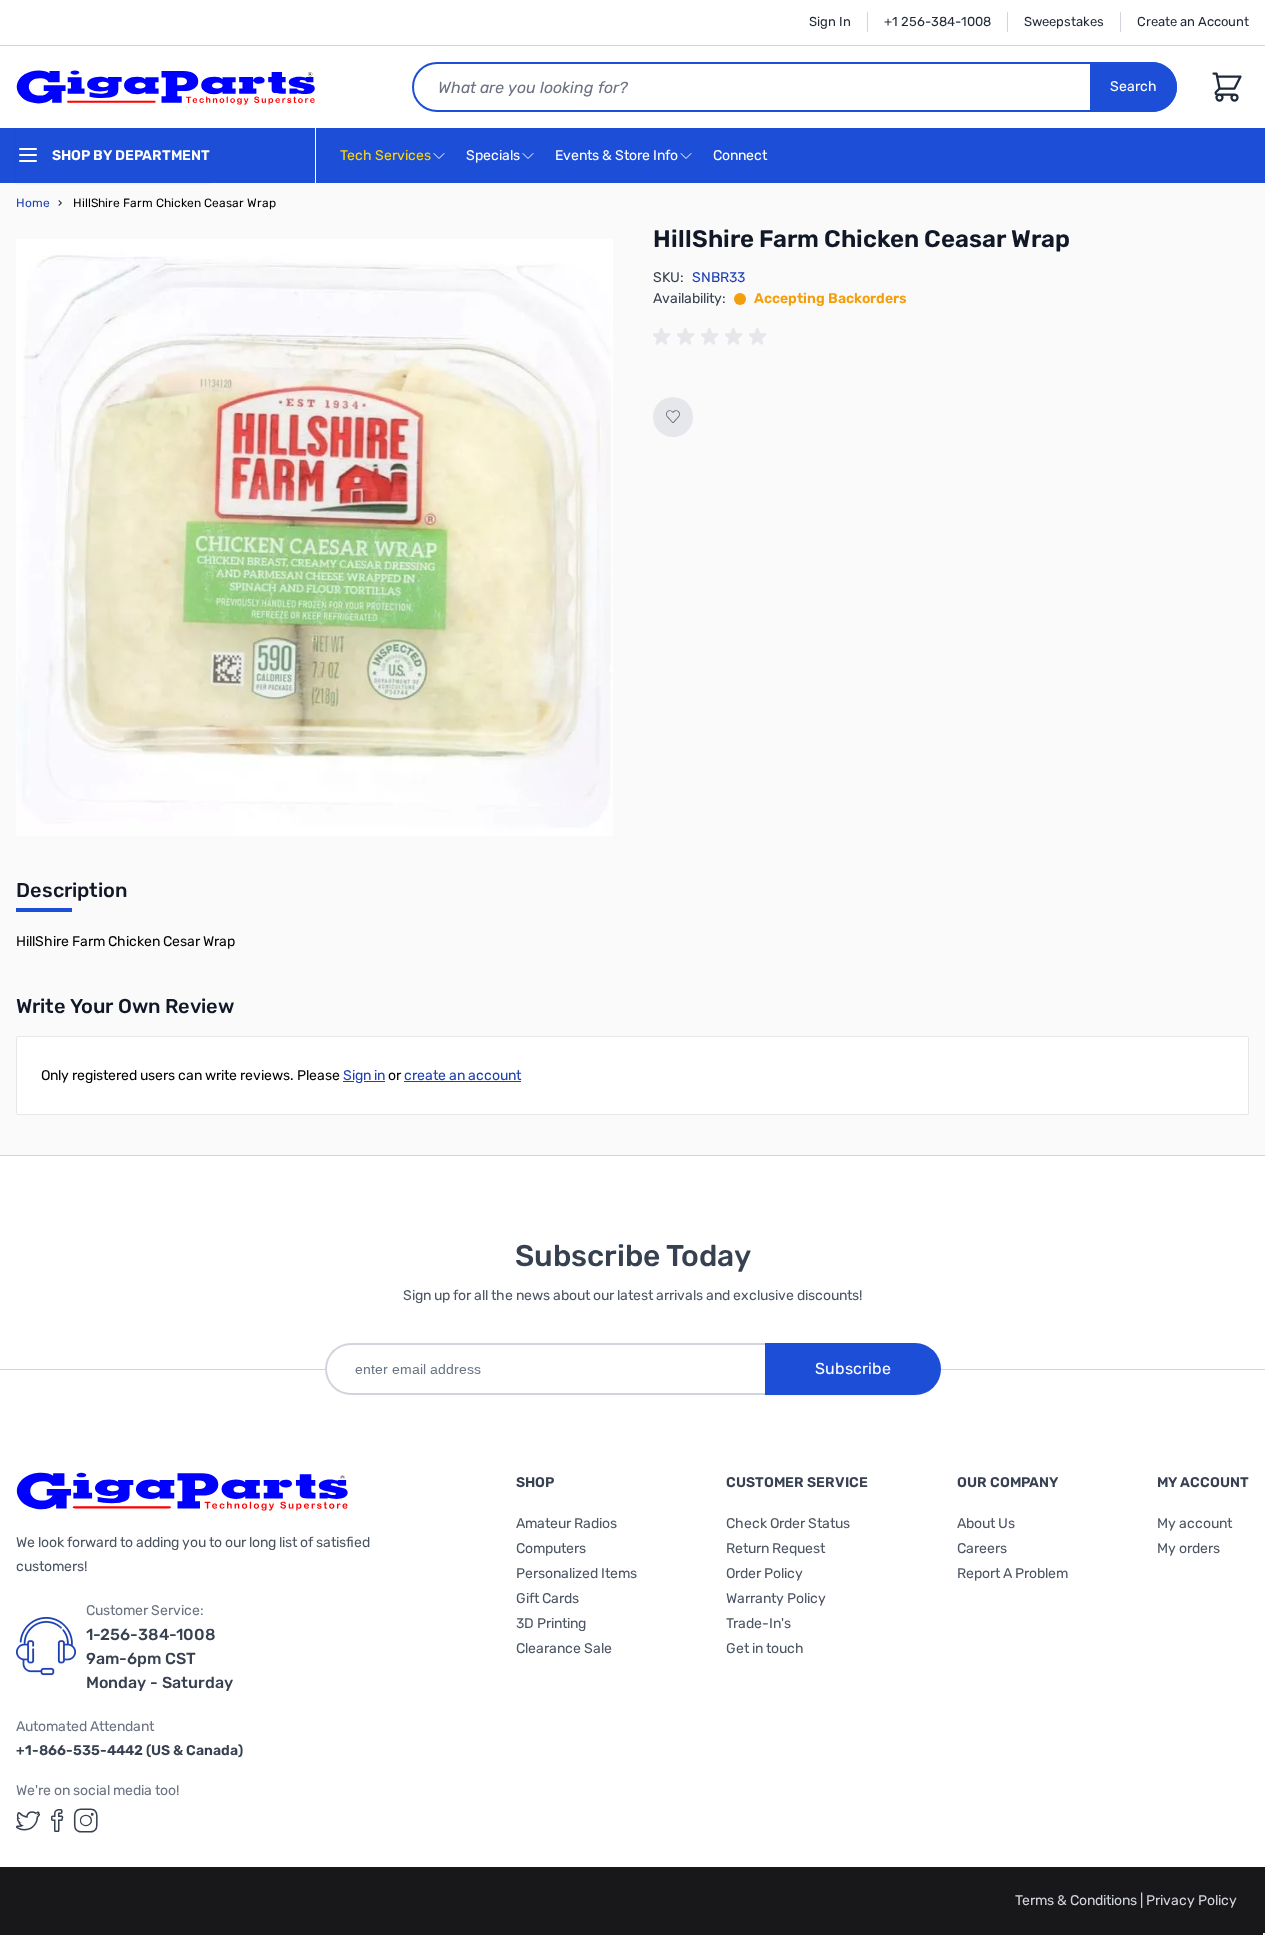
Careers (982, 1548)
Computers (551, 1548)
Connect (741, 155)
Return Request (775, 1548)
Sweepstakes (1064, 21)
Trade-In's (758, 1623)
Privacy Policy (1191, 1900)
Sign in (364, 1075)
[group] (713, 337)
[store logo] (166, 87)
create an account (462, 1075)
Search (1133, 86)
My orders (1188, 1548)
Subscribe (853, 1368)
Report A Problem (1012, 1573)
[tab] (71, 896)
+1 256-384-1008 (937, 21)
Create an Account (1193, 21)
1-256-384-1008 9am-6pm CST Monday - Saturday (159, 1658)
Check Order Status (788, 1523)
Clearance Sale (564, 1648)
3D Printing (551, 1623)
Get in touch (765, 1648)
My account (1194, 1523)
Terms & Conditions (1077, 1900)
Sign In (830, 21)
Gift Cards (547, 1598)
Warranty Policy (776, 1598)
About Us (986, 1523)
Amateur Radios (566, 1523)
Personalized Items (576, 1573)
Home (33, 203)
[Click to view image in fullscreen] (314, 537)
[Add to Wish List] (673, 417)
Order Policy (764, 1573)
